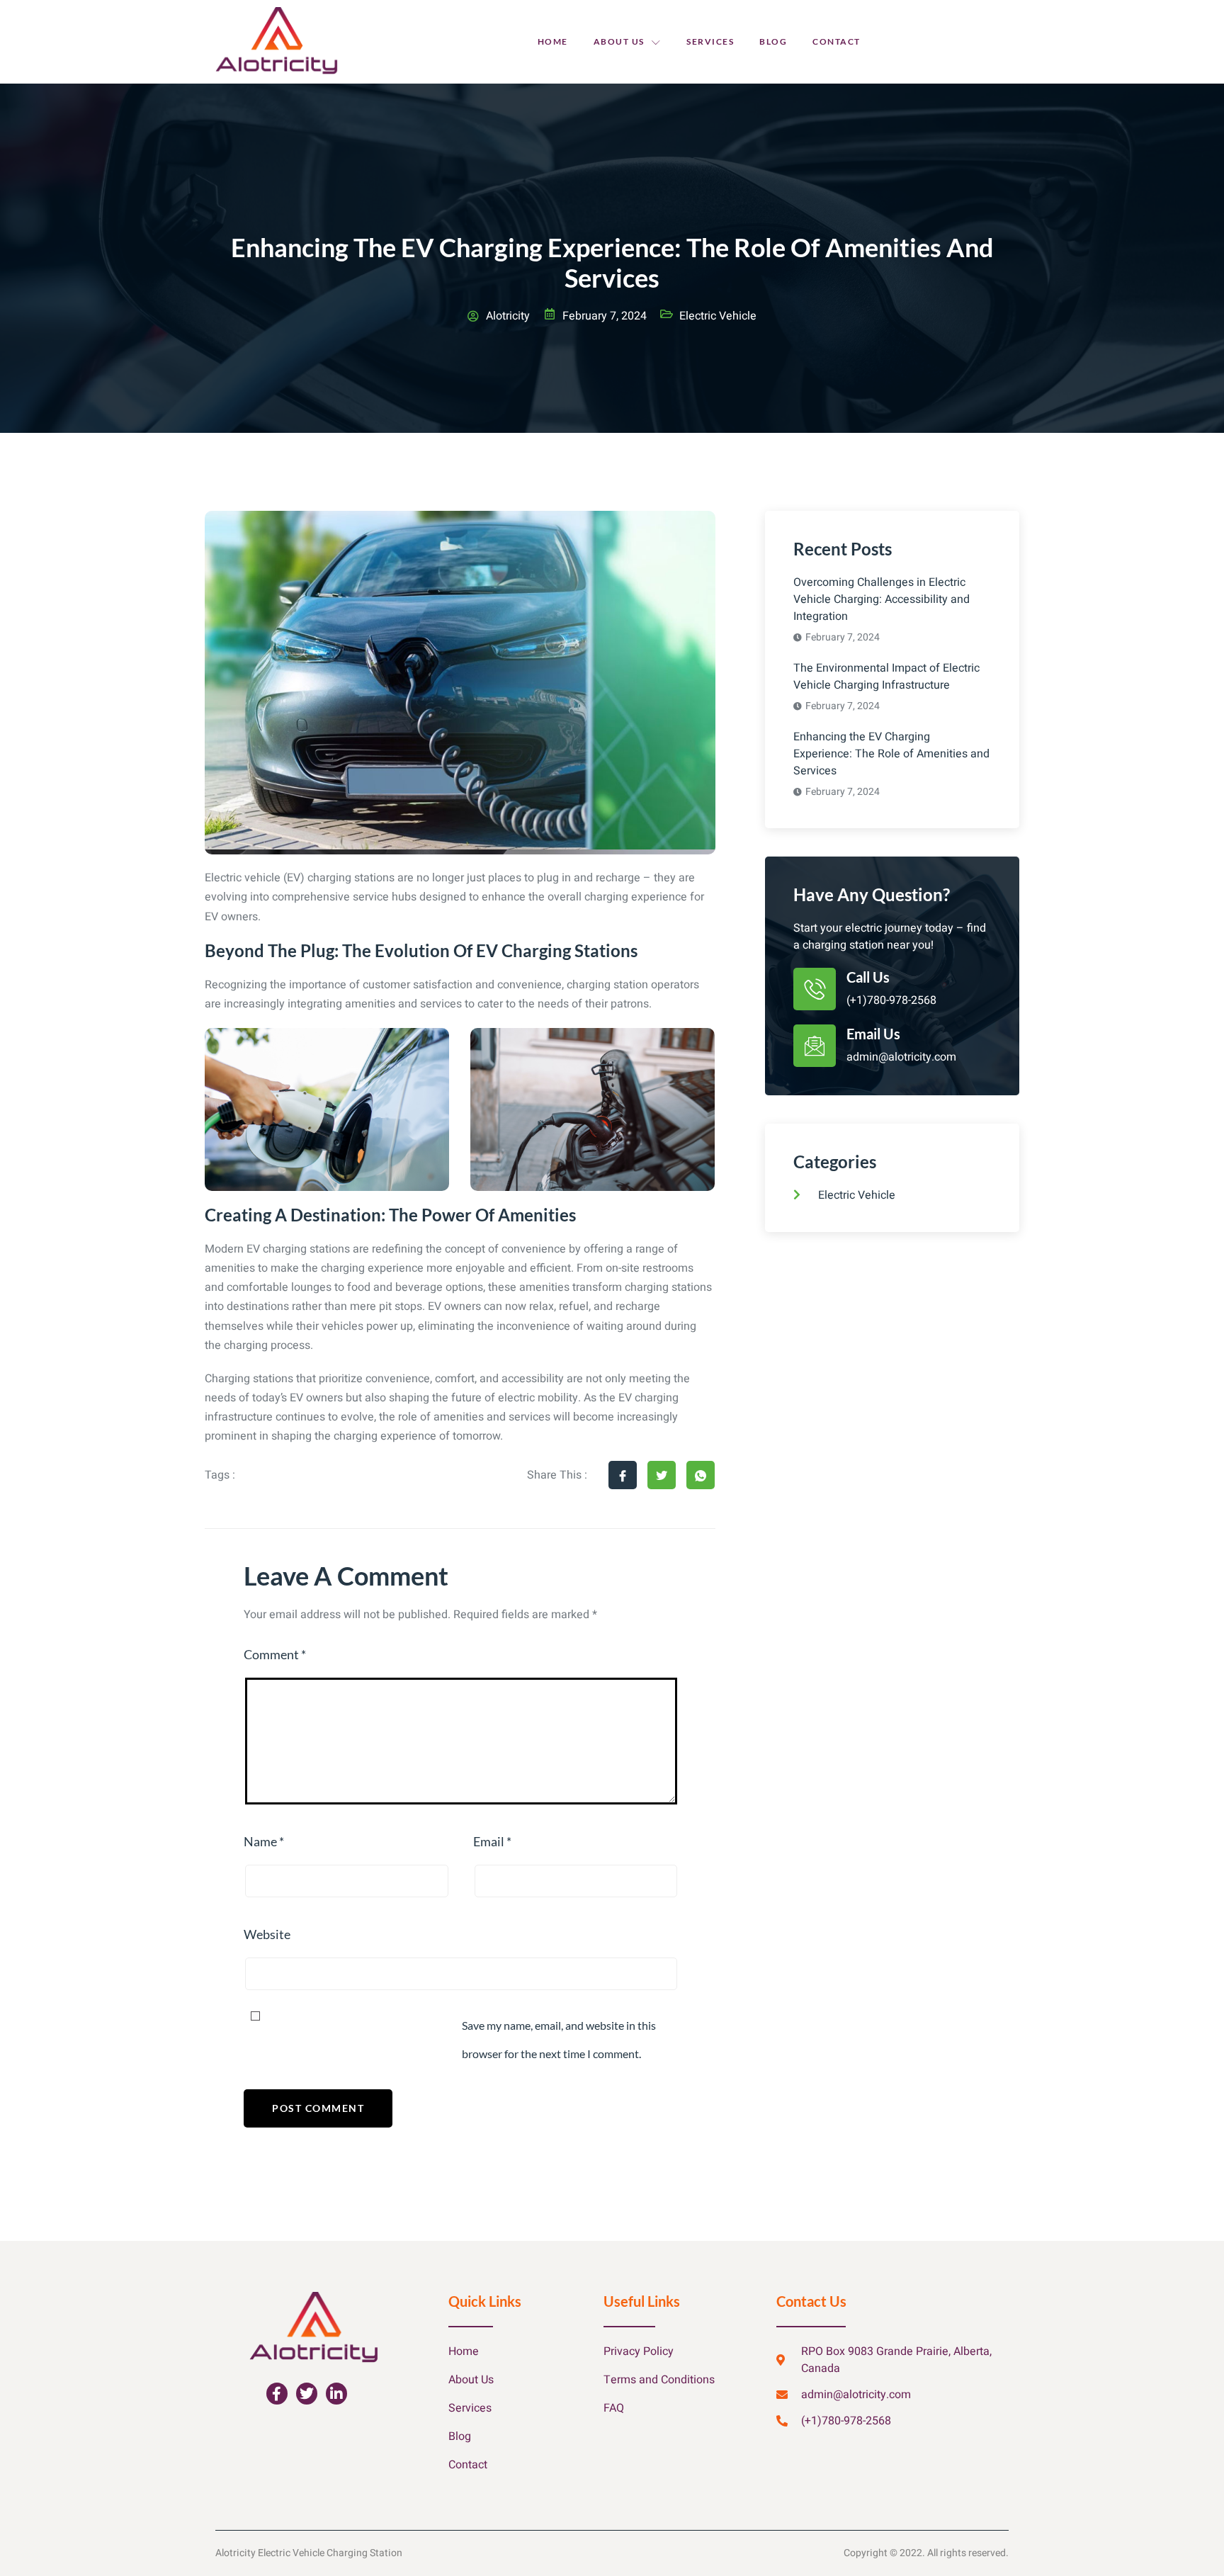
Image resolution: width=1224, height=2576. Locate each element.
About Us (619, 41)
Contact (837, 41)
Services (710, 41)
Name (264, 1841)
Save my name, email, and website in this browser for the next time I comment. (559, 2039)
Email (492, 1841)
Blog (773, 41)
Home (553, 41)
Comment (275, 1654)
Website (267, 1934)
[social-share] (623, 1475)
